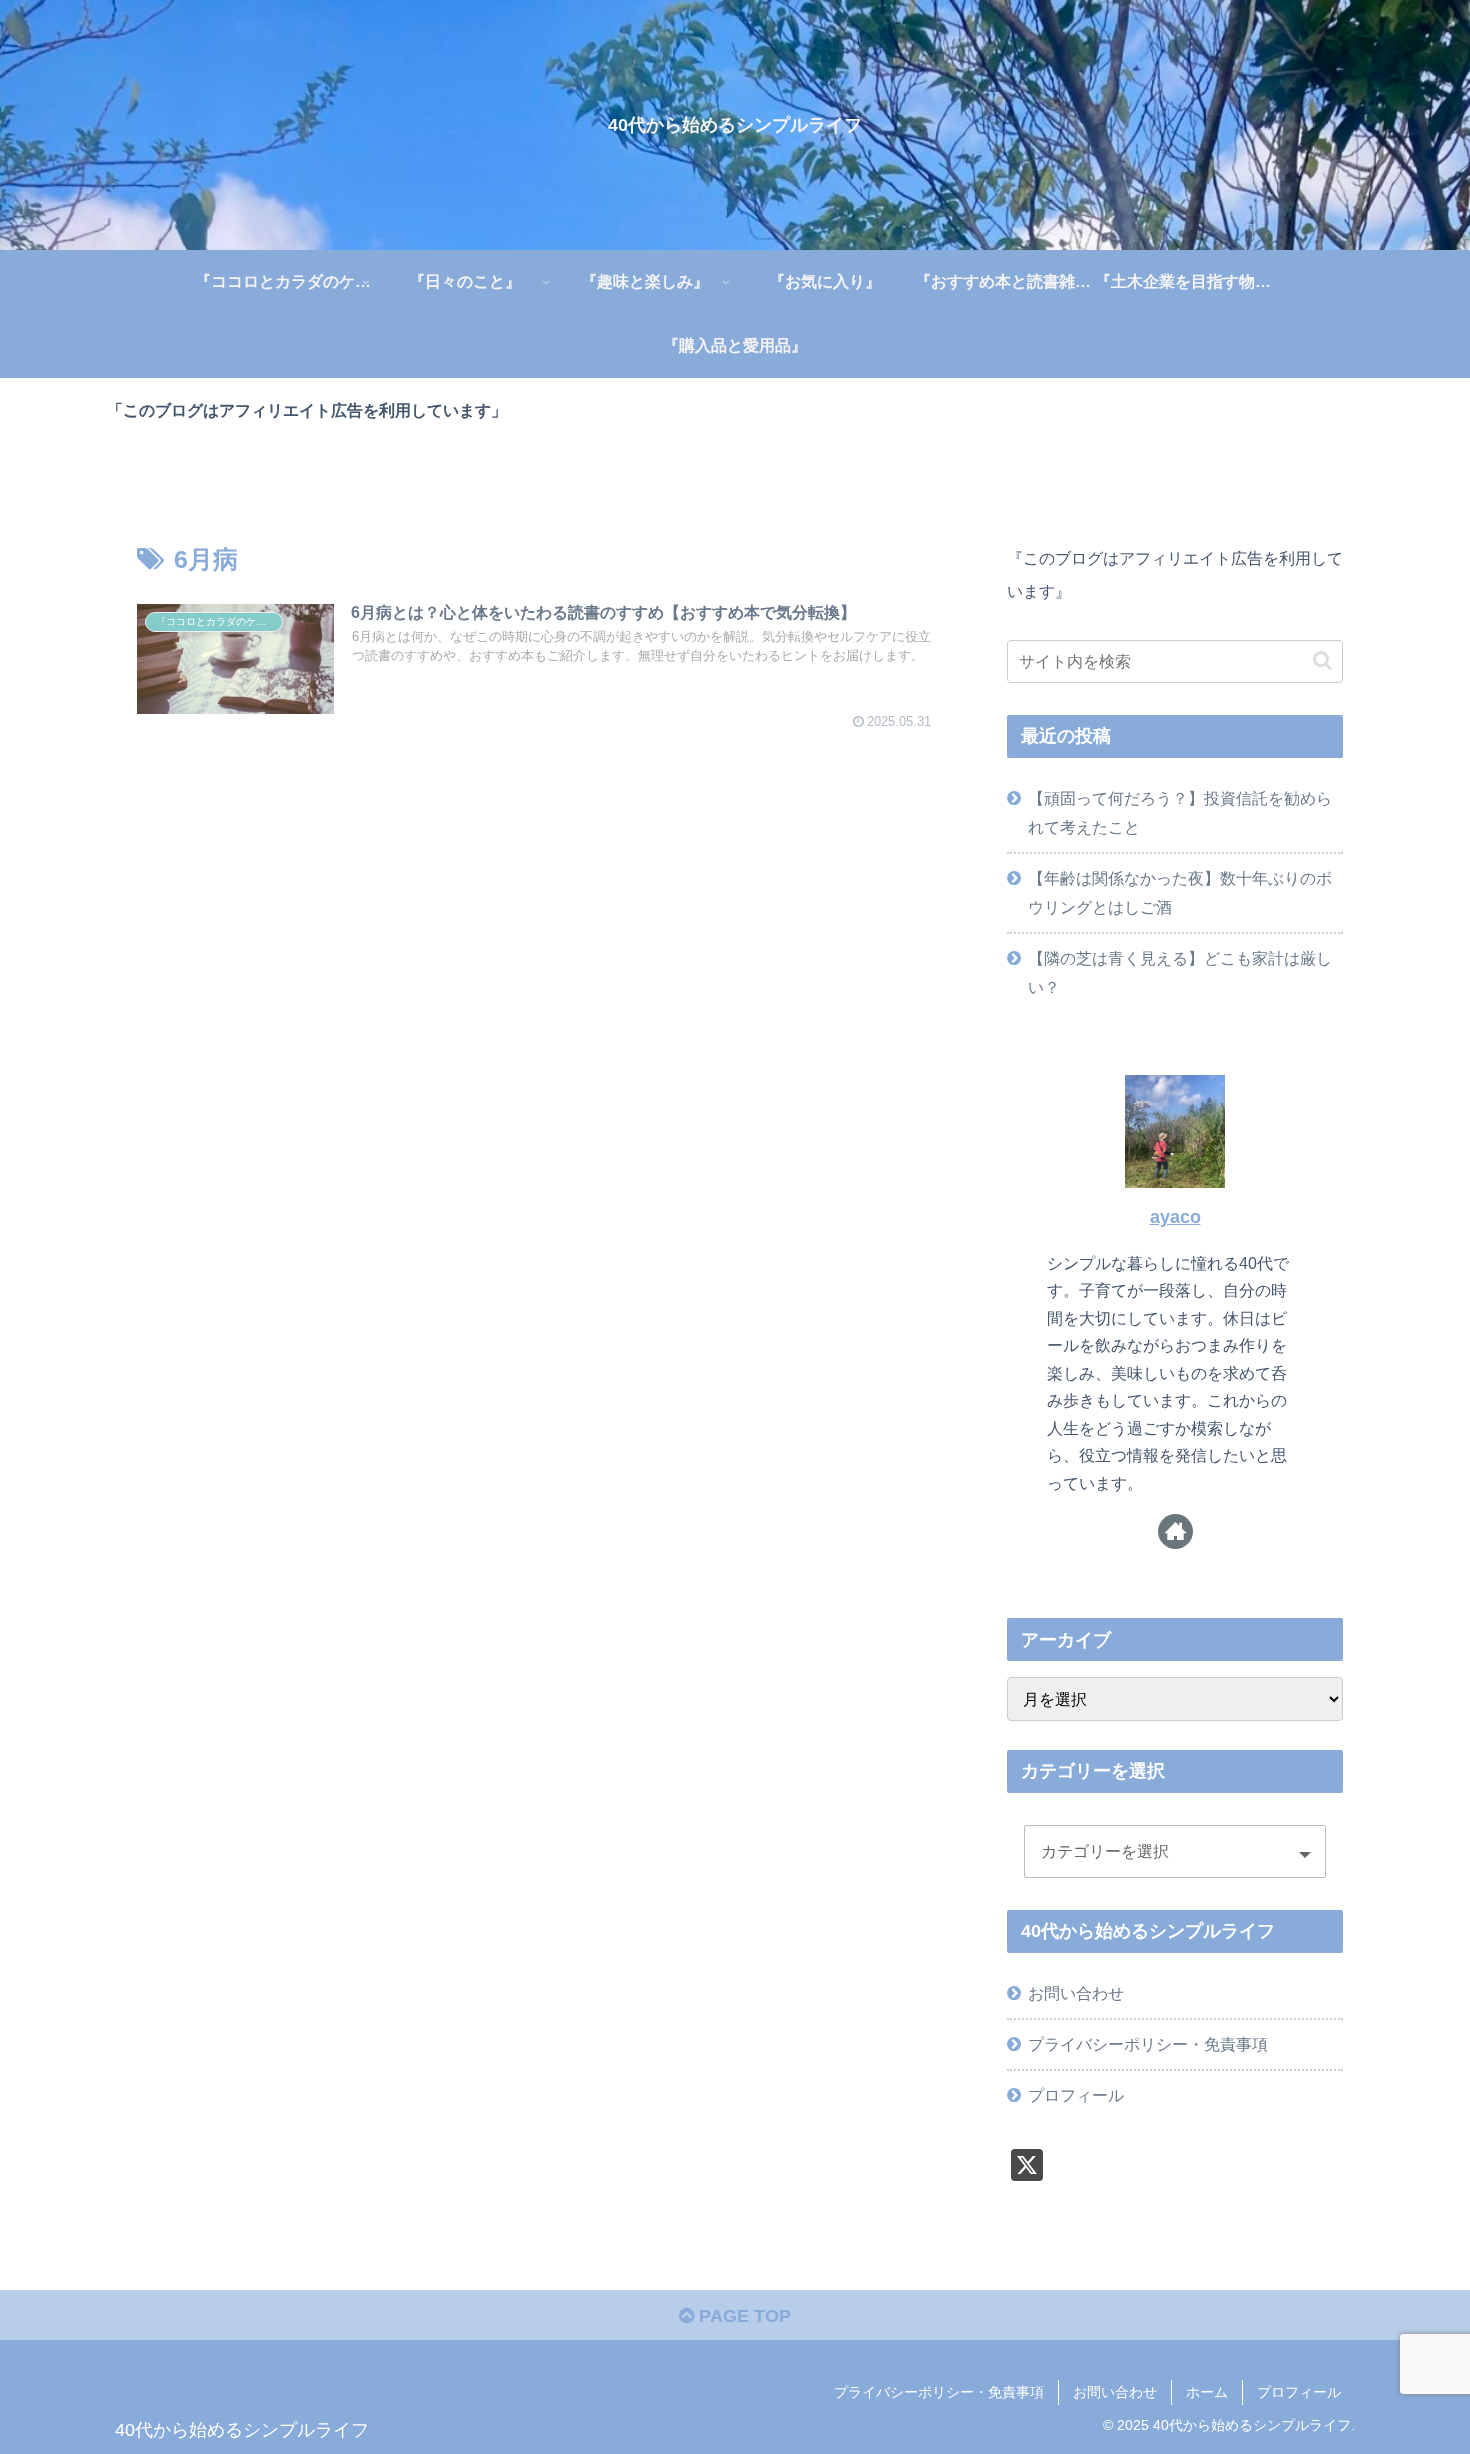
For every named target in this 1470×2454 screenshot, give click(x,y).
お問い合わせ (1076, 1993)
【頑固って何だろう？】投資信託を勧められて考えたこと (1180, 812)
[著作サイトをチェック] (1175, 1531)
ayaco (1175, 1217)
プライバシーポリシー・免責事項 (1148, 2044)
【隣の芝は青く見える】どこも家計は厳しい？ (1180, 972)
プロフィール (1076, 2095)
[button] (1322, 660)
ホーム (1207, 2392)
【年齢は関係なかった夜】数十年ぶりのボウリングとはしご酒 (1180, 892)
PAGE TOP (742, 2316)
